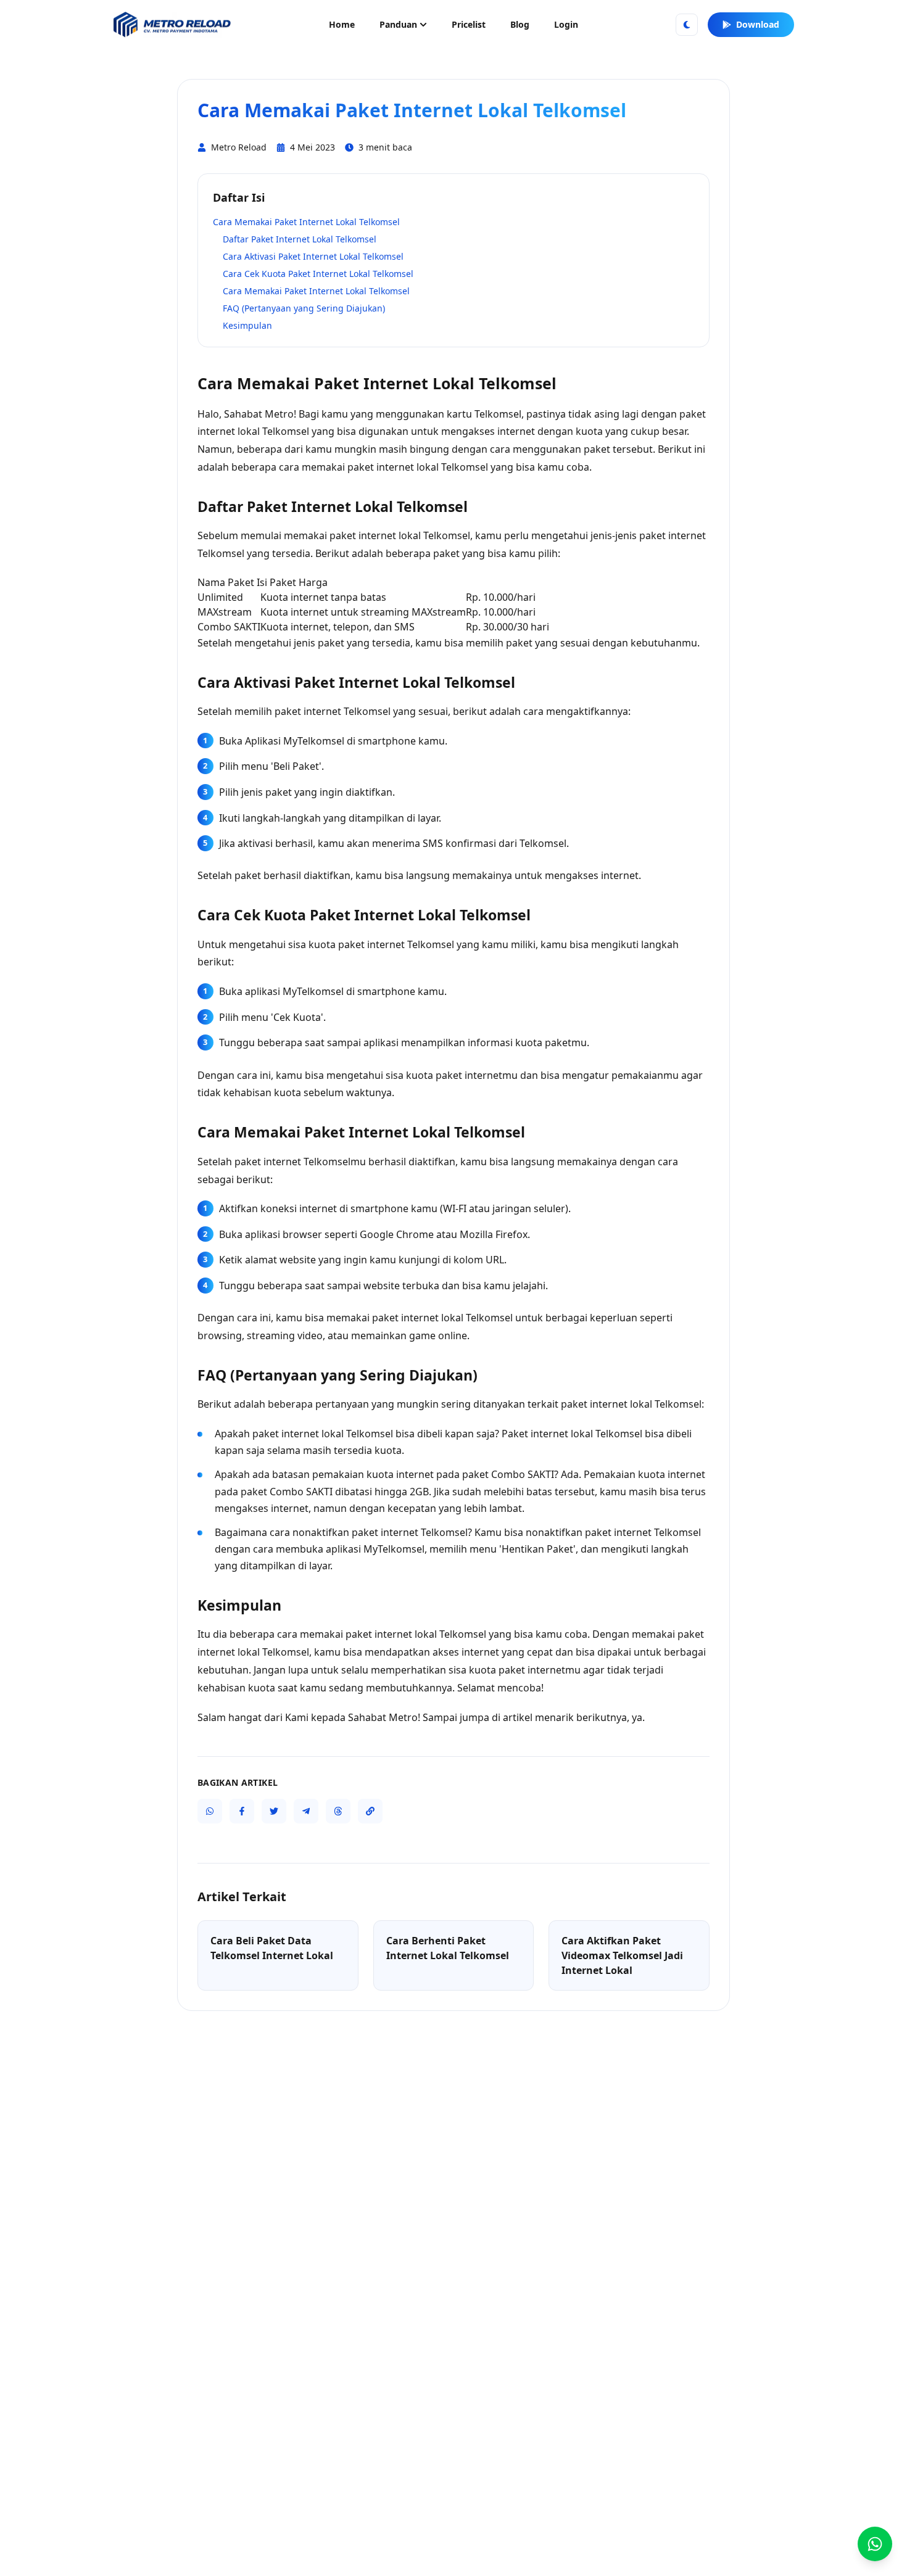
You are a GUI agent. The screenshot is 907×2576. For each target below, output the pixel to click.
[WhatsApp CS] (875, 2544)
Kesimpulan (247, 325)
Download (758, 24)
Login (566, 24)
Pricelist (469, 24)
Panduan (398, 24)
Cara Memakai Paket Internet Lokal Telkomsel (306, 222)
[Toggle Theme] (687, 25)
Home (342, 24)
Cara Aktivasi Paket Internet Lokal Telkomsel (313, 256)
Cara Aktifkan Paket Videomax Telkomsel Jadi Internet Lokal (622, 1955)
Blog (520, 24)
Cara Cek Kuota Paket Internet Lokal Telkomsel (318, 274)
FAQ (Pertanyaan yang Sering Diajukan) (304, 308)
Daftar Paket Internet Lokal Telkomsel (300, 239)
